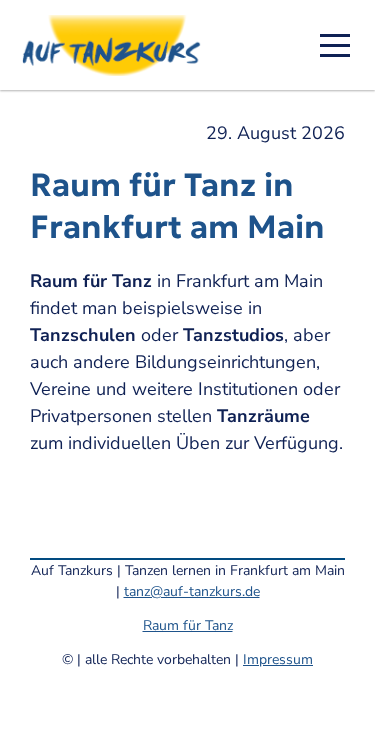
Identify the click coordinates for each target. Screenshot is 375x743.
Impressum (278, 659)
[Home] (118, 45)
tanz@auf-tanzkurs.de (192, 591)
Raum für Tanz (188, 625)
